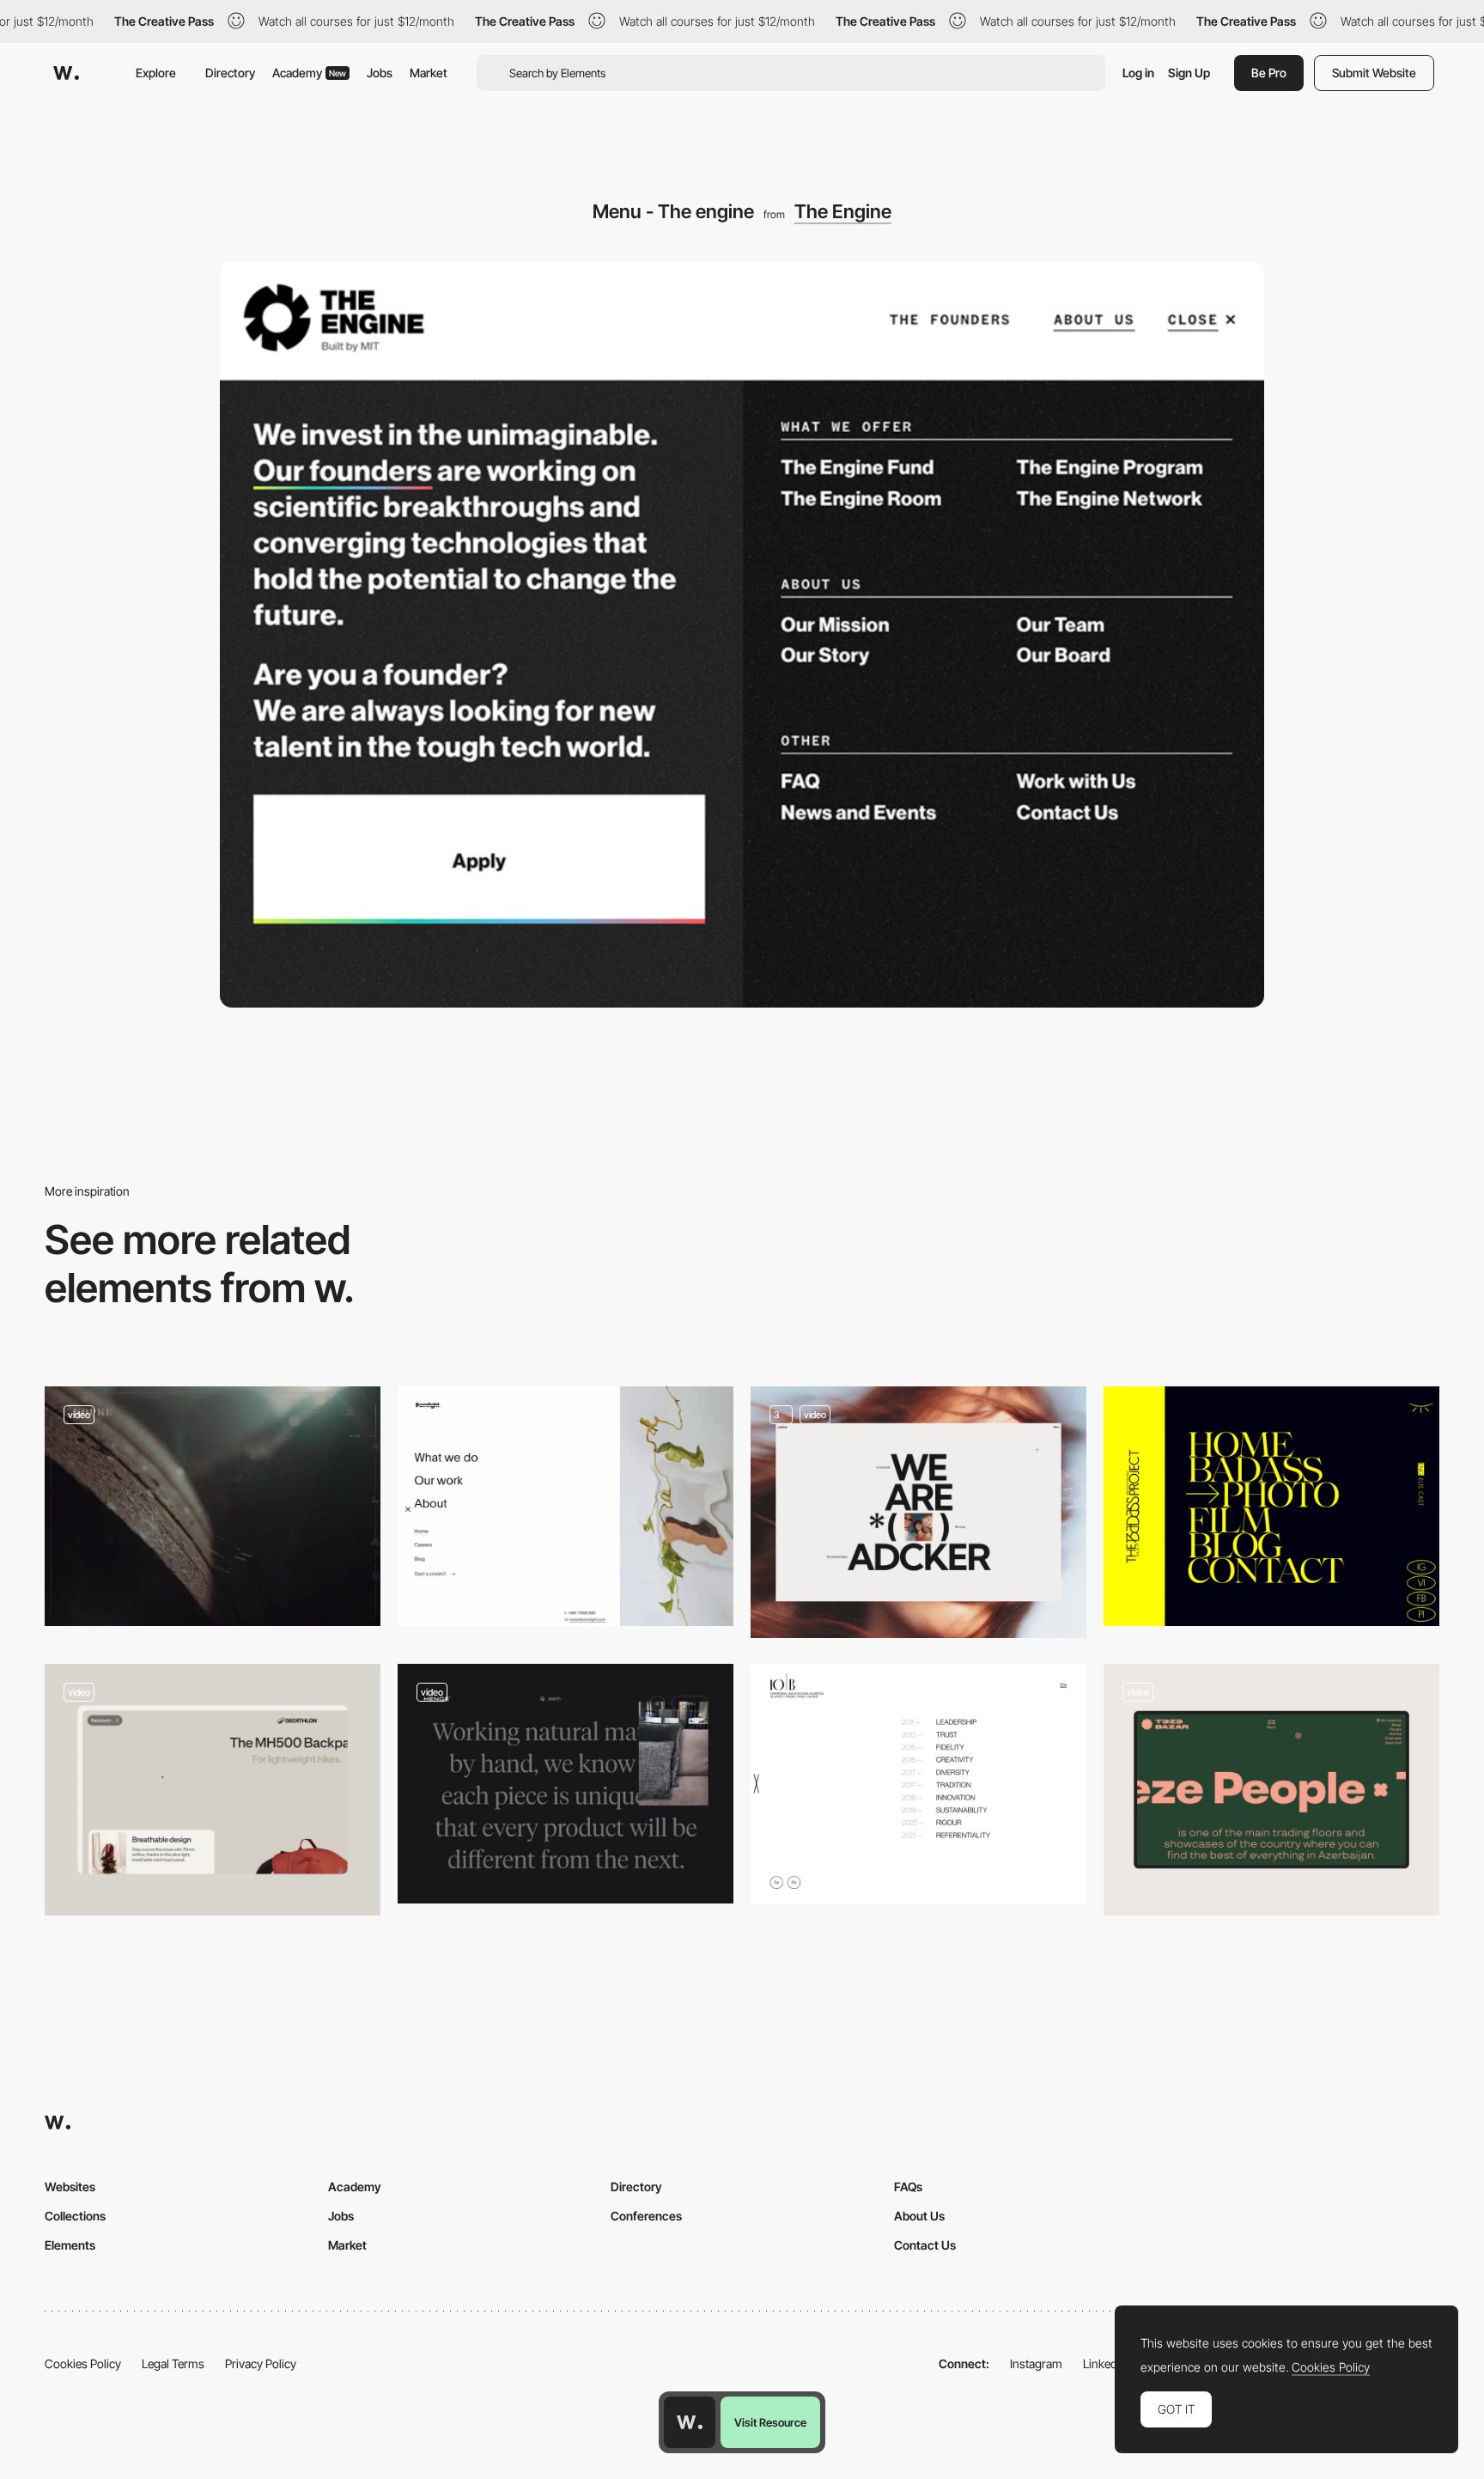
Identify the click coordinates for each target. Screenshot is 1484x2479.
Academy (309, 73)
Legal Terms (173, 2363)
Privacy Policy (261, 2363)
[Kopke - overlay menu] (213, 1506)
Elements (70, 2245)
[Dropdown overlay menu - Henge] (566, 1784)
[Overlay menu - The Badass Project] (1271, 1506)
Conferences (646, 2216)
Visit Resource (770, 2422)
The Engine (843, 211)
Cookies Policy (83, 2363)
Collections (75, 2216)
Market (429, 73)
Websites (70, 2187)
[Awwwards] (66, 73)
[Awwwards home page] (690, 2422)
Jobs (380, 73)
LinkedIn (1105, 2363)
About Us (919, 2216)
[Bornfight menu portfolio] (566, 1506)
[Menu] (918, 1512)
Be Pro (1269, 73)
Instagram (1036, 2363)
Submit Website (1374, 73)
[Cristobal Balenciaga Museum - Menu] (918, 1784)
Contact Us (925, 2245)
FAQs (908, 2187)
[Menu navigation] (213, 1790)
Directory (230, 73)
